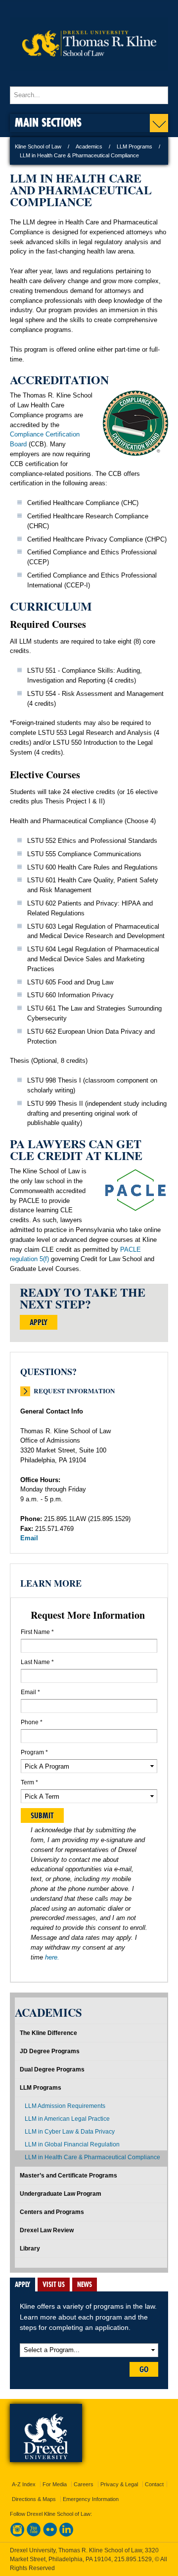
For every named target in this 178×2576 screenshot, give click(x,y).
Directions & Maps (34, 2499)
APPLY (22, 2285)
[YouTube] (34, 2535)
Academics (89, 146)
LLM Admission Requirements (65, 2106)
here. (52, 1957)
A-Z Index (24, 2484)
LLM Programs (134, 146)
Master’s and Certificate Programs (68, 2176)
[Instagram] (17, 2535)
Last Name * (37, 1662)
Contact (154, 2484)
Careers (84, 2484)
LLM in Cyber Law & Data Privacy (70, 2132)
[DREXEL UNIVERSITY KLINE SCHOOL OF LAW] (89, 77)
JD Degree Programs (50, 2051)
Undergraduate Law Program (61, 2194)
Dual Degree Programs (52, 2069)
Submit (42, 1815)
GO (144, 2369)
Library (30, 2249)
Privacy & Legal (119, 2484)
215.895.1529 (133, 2559)
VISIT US (54, 2285)
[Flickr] (50, 2535)
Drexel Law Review (47, 2230)
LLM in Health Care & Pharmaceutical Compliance (92, 2157)
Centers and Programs (52, 2212)
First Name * (37, 1632)
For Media (55, 2484)
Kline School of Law (38, 146)
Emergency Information (91, 2499)
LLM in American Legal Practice (67, 2119)
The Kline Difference (48, 2033)
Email (29, 1538)
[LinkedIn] (66, 2535)
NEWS (85, 2285)
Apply (39, 1322)
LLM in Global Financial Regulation (72, 2144)
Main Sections (48, 122)
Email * (30, 1692)
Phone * (32, 1722)
